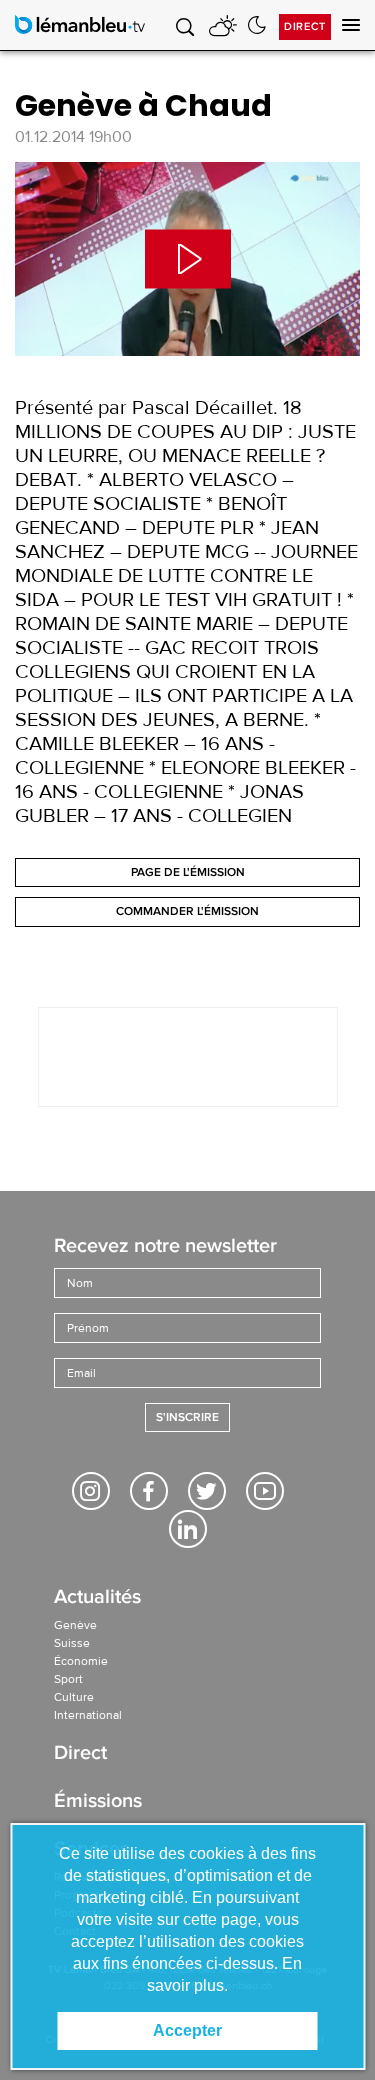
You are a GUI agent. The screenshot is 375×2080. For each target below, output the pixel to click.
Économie (81, 1661)
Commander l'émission (187, 911)
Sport (68, 1679)
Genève (75, 1625)
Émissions (98, 1802)
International (88, 1715)
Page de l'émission (188, 872)
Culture (74, 1697)
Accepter (187, 2030)
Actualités (97, 1598)
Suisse (72, 1643)
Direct (305, 26)
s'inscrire (187, 1417)
